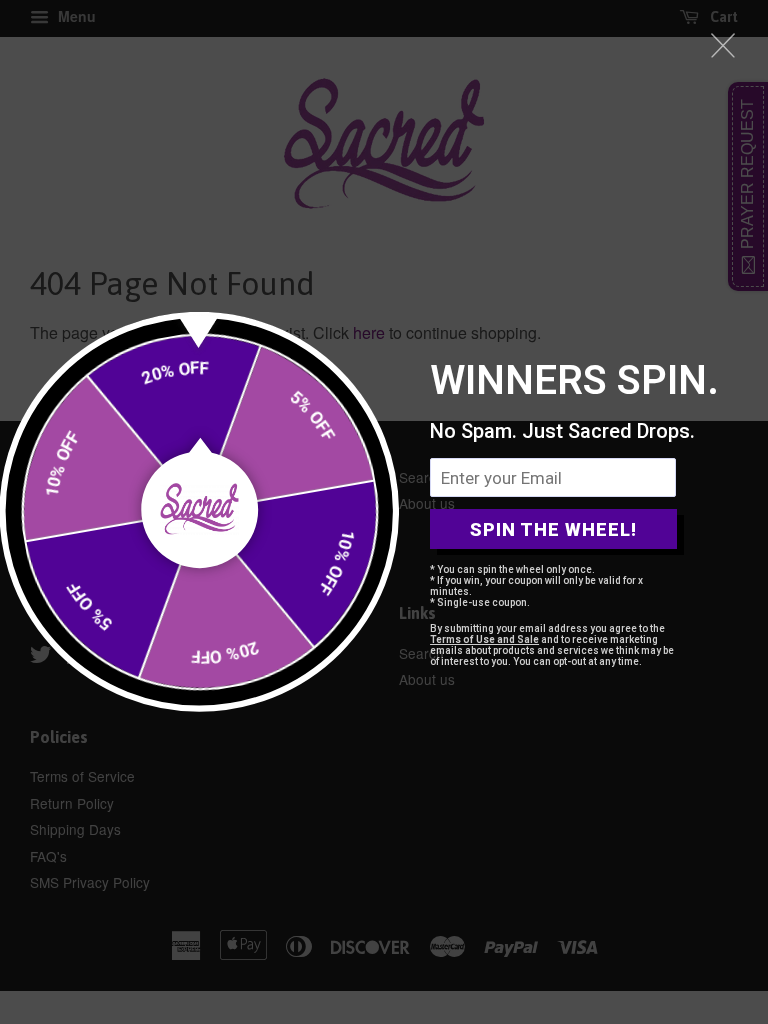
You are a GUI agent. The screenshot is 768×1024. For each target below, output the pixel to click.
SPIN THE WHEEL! (553, 529)
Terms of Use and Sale (484, 639)
